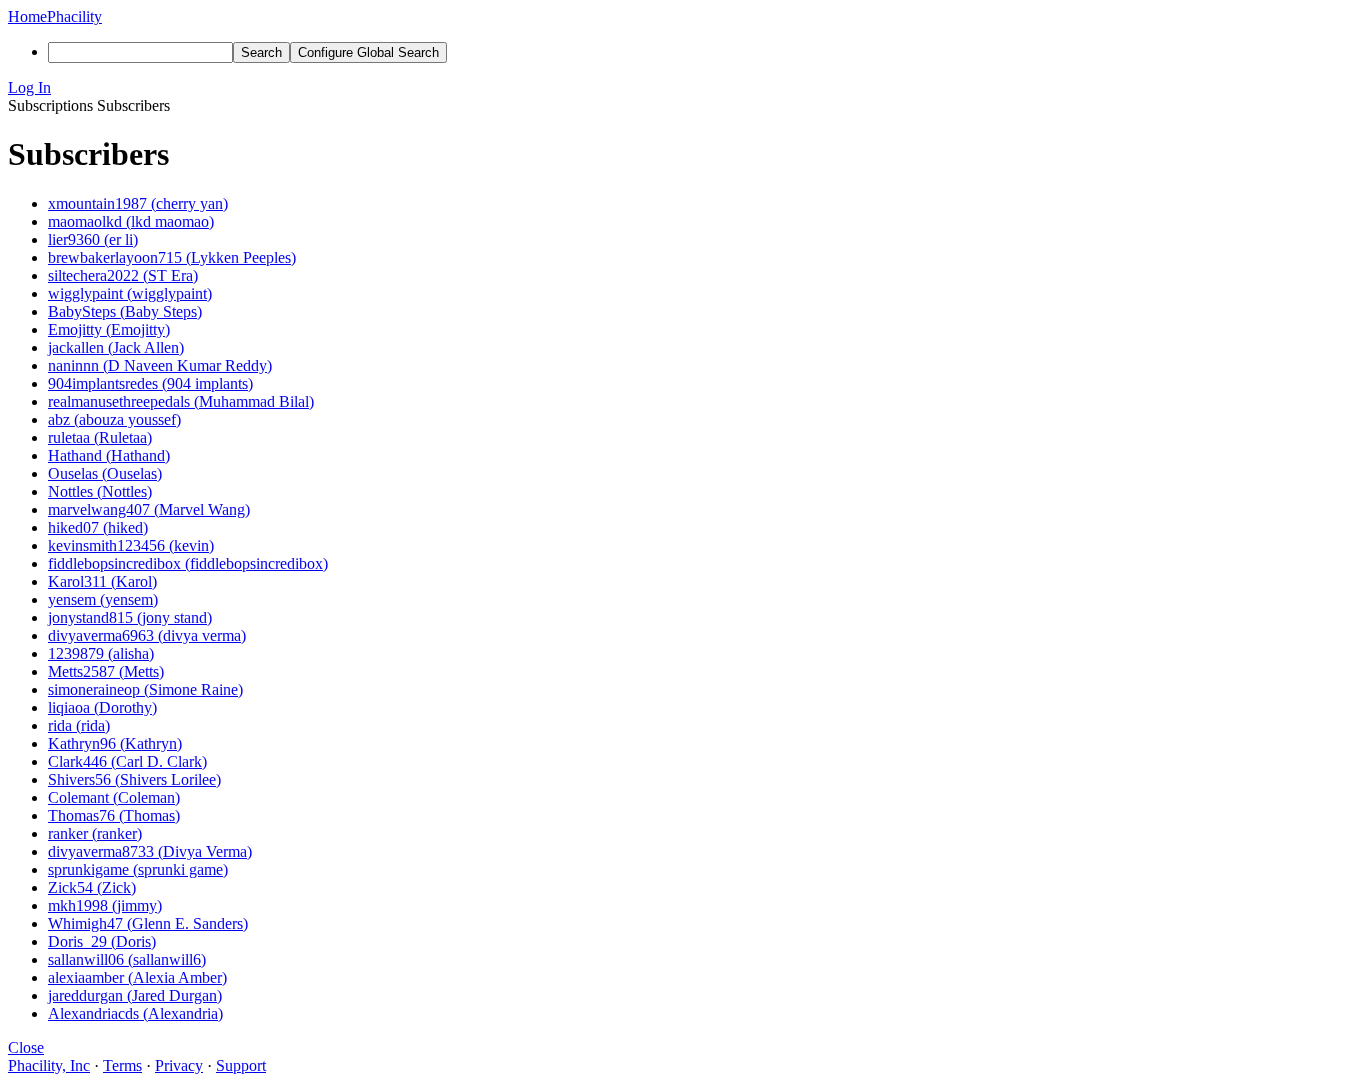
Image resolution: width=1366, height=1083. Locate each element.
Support (241, 1065)
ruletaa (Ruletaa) (100, 437)
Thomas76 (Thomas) (114, 815)
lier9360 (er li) (93, 239)
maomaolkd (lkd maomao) (131, 221)
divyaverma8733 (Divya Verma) (150, 851)
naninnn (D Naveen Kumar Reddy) (160, 365)
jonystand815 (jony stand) (130, 617)
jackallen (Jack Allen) (116, 347)
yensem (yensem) (103, 599)
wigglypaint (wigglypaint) (130, 293)
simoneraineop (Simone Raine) (145, 689)
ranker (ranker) (95, 833)
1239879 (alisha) (101, 653)
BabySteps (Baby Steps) (125, 311)
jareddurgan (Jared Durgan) (135, 995)
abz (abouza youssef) (114, 419)
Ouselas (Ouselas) (105, 473)
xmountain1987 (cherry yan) (138, 203)
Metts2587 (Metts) (106, 671)
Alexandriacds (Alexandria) (135, 1013)
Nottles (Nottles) (100, 491)
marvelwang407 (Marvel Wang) (149, 509)
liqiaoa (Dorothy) (102, 707)
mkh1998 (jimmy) (105, 905)
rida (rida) (79, 725)
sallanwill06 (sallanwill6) (127, 959)
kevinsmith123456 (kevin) (131, 545)
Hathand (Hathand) (109, 455)
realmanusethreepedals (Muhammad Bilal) (181, 401)
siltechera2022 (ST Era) (123, 275)
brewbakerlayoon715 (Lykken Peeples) (172, 257)
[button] (683, 88)
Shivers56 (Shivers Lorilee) (134, 779)
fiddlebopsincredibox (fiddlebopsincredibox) (188, 563)
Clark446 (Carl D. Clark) (127, 761)
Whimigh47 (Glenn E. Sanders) (148, 923)
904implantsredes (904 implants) (150, 383)
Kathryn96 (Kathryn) (115, 743)
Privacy (179, 1065)
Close (26, 1047)
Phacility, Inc (49, 1065)
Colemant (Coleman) (114, 797)
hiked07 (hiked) (98, 527)
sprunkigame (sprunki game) (138, 869)
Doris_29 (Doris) (102, 941)
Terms (122, 1065)
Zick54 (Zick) (92, 887)
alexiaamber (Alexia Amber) (137, 977)
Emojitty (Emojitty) (109, 329)
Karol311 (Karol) (102, 581)
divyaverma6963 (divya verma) (147, 635)
